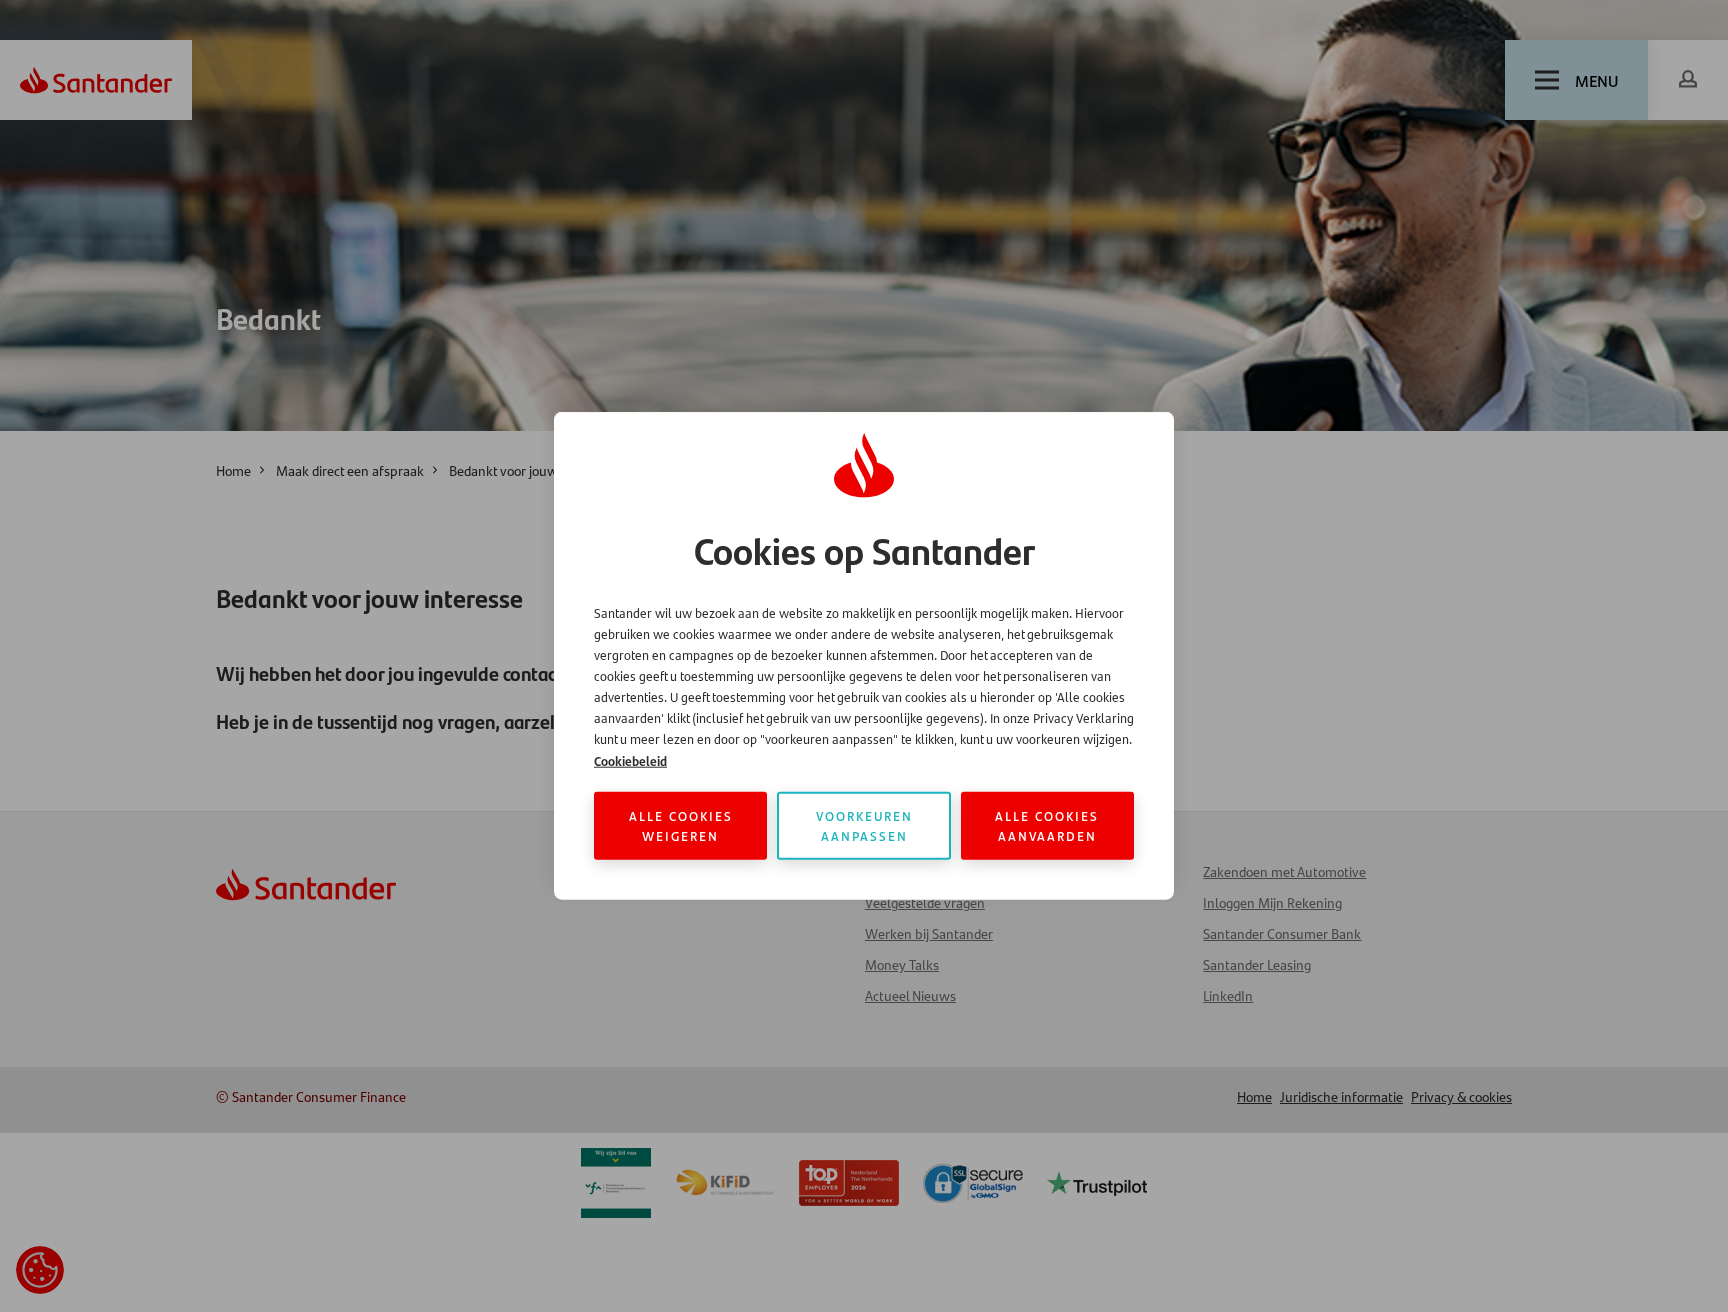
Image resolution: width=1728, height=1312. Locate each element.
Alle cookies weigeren (681, 825)
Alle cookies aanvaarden (1047, 825)
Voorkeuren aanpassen (864, 825)
